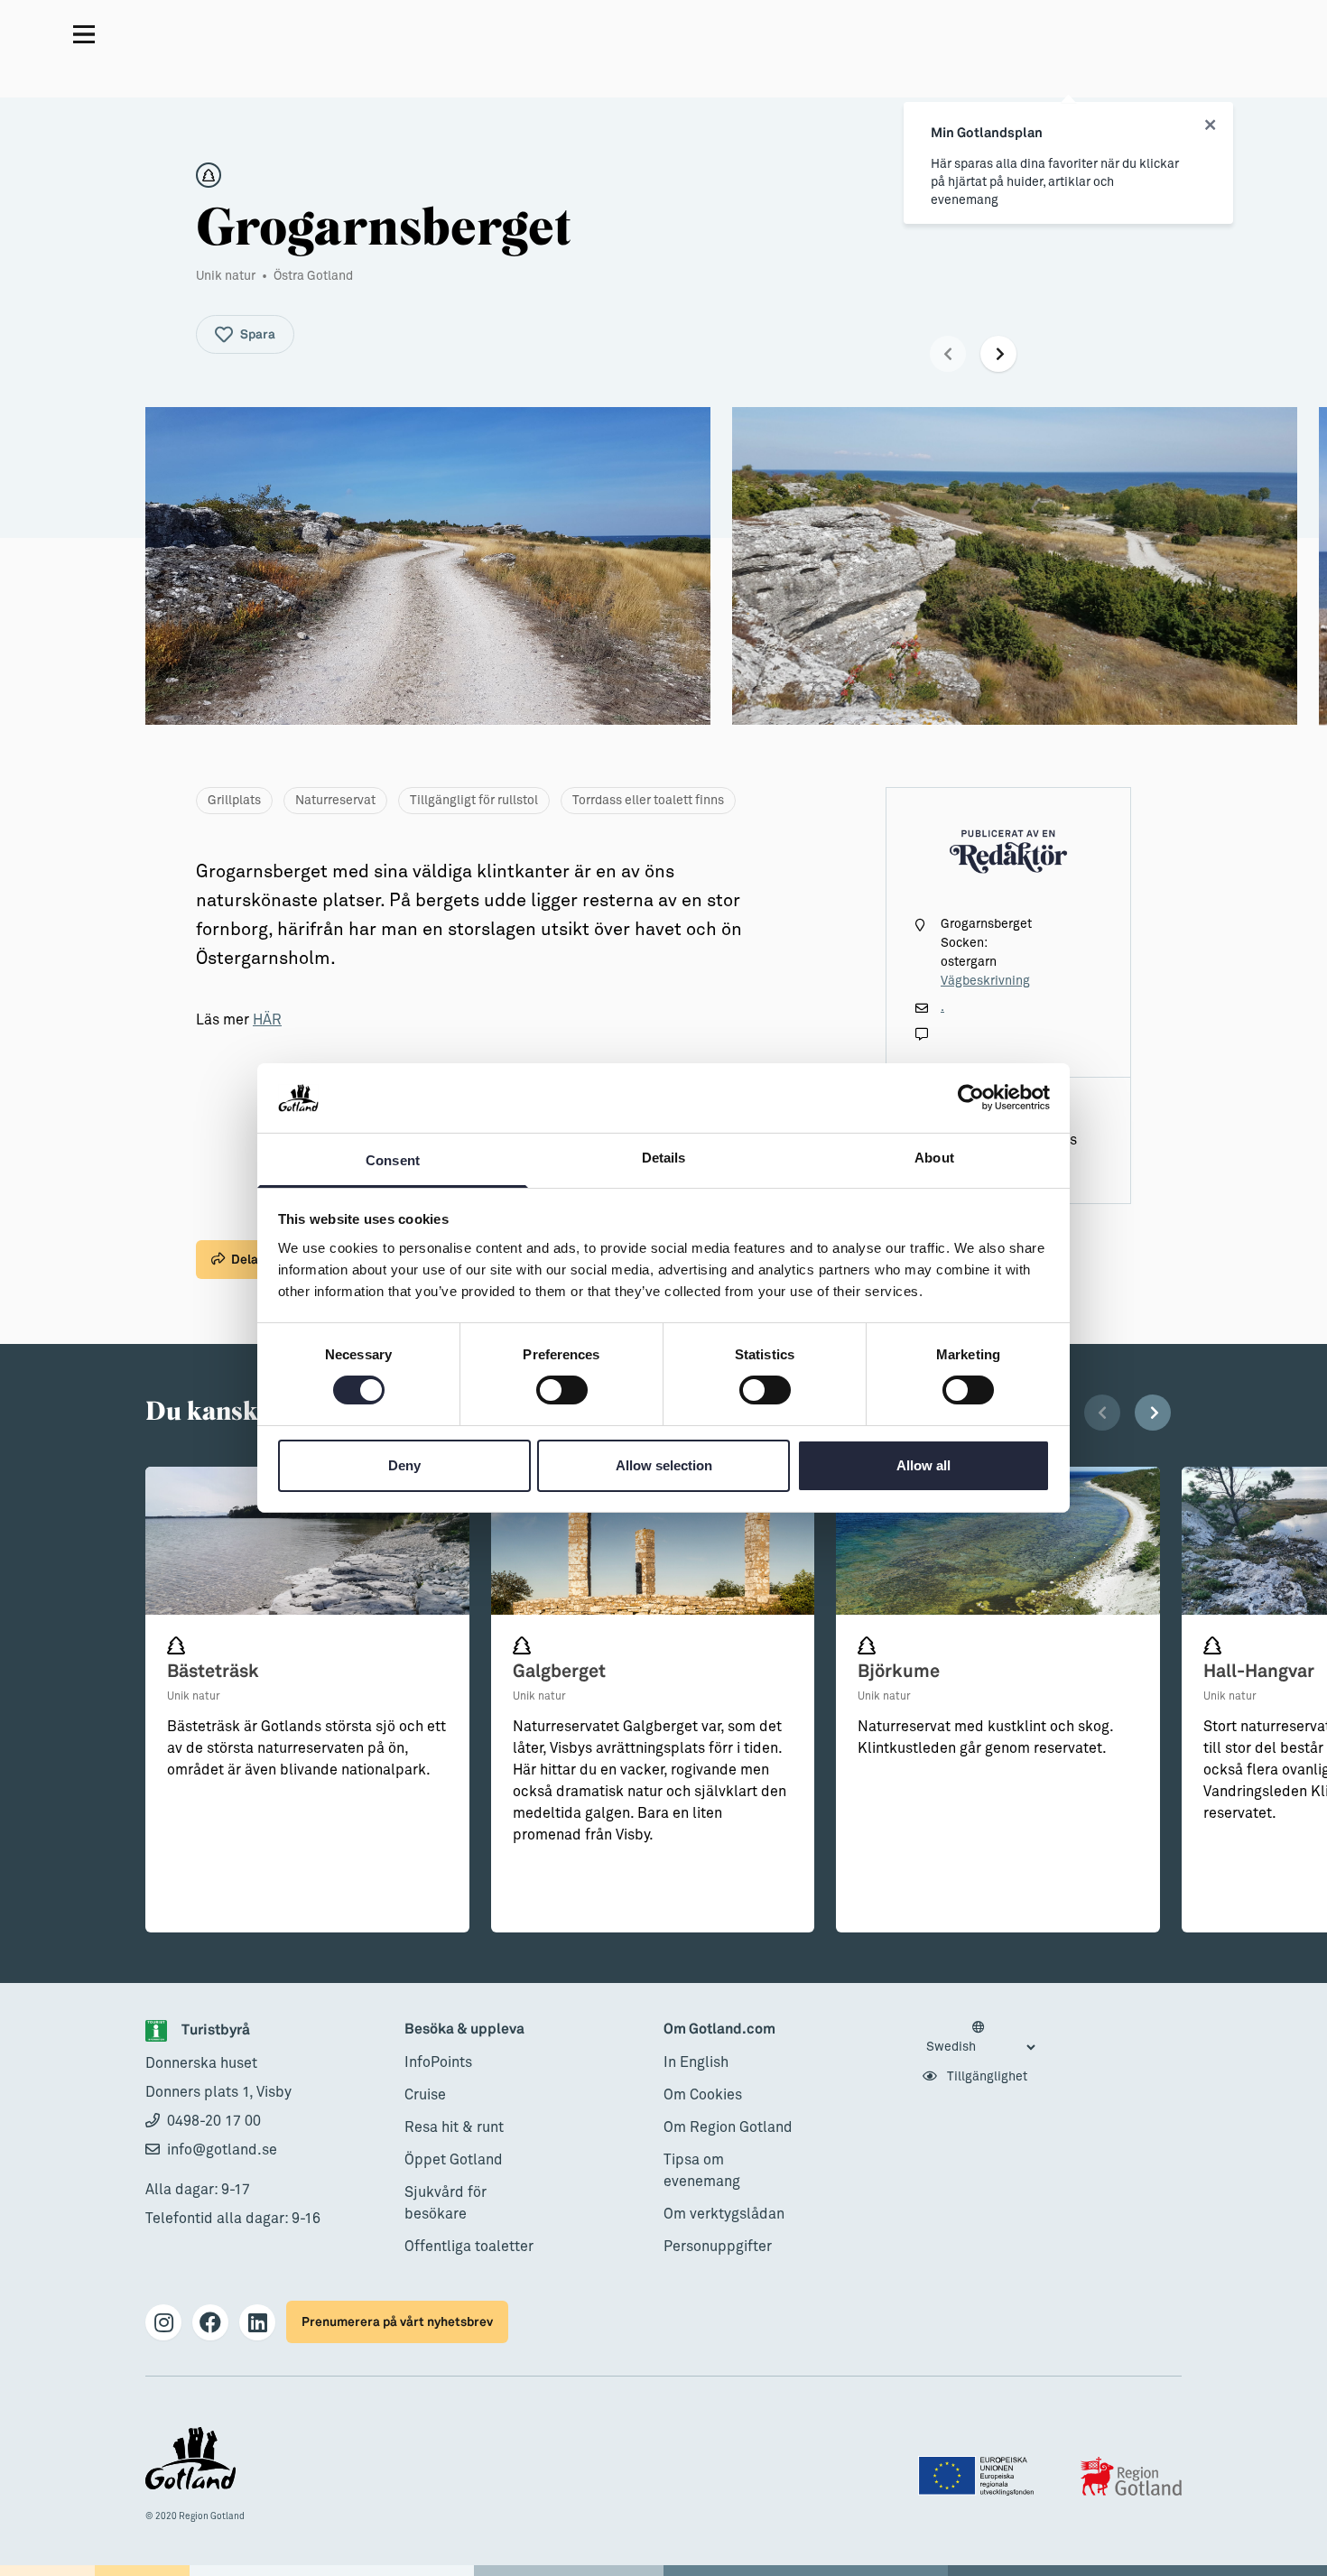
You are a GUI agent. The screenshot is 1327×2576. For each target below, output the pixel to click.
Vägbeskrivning (985, 981)
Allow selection (664, 1465)
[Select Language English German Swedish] (980, 2038)
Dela (245, 1260)
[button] (948, 354)
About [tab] (934, 1158)
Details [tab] (664, 1158)
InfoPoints (438, 2062)
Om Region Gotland (728, 2127)
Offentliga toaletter (469, 2247)
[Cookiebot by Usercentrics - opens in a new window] (971, 1098)
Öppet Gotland (454, 2160)
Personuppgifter (718, 2247)
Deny (404, 1465)
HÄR (267, 1020)
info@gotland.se (222, 2150)
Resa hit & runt (454, 2127)
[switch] (562, 1390)
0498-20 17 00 (214, 2121)
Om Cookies (703, 2095)
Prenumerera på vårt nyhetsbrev (397, 2322)
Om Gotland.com (719, 2029)
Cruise (425, 2095)
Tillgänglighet (986, 2077)
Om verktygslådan (724, 2214)
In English (696, 2062)
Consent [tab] (393, 1160)
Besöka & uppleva (464, 2029)
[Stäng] (1210, 125)
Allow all (923, 1465)
